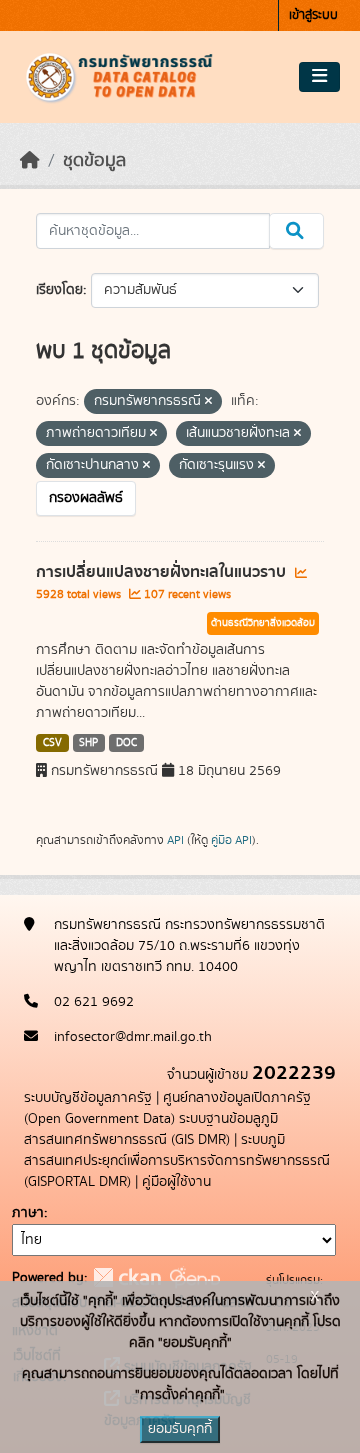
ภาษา (28, 1213)
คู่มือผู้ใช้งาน (176, 1182)
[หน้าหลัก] (30, 161)
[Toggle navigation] (319, 77)
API (175, 840)
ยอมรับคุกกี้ (180, 1429)
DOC (126, 743)
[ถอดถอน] (208, 402)
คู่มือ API (231, 840)
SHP (88, 743)
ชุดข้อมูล (94, 161)
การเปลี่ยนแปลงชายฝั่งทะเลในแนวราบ (163, 572)
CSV (52, 743)
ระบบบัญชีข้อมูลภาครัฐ (88, 1098)
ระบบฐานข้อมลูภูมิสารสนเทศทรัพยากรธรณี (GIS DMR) (151, 1129)
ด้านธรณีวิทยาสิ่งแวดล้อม (263, 623)
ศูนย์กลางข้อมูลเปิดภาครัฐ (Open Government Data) (167, 1108)
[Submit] (296, 231)
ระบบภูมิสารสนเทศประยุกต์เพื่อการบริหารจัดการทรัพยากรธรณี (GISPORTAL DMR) (177, 1161)
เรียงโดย (59, 290)
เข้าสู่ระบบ (313, 15)
